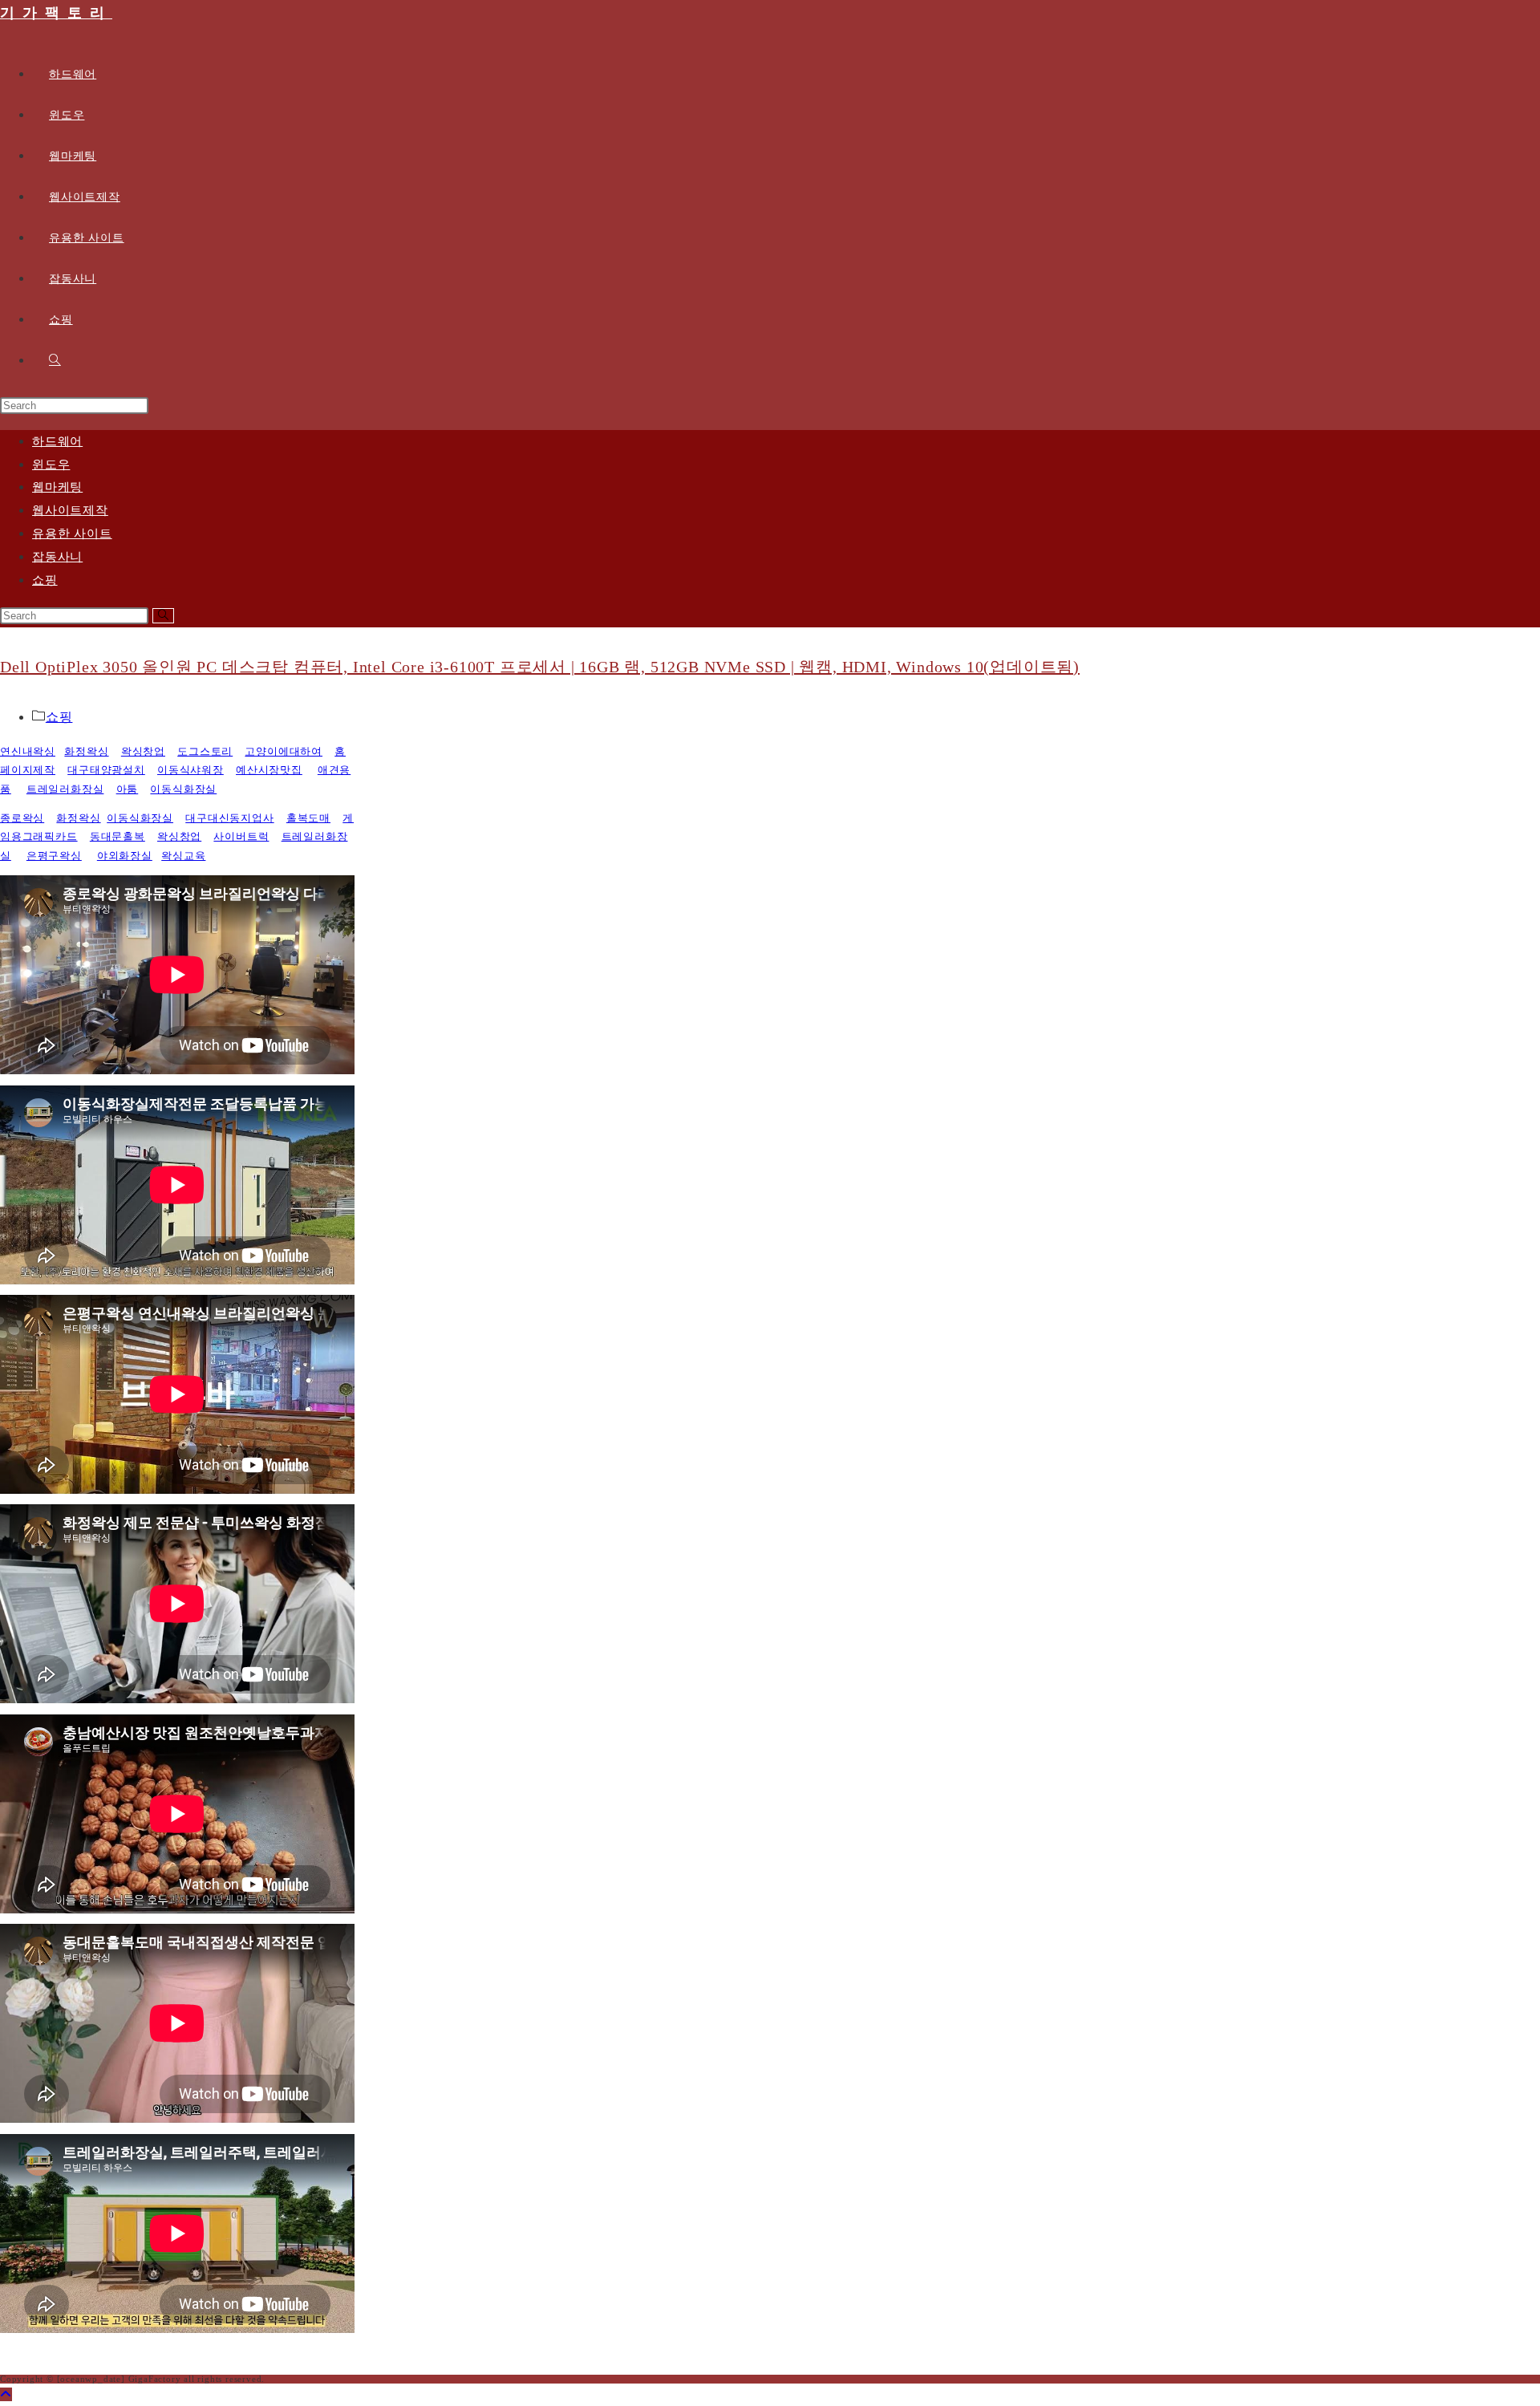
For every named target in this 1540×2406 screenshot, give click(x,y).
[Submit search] (163, 616)
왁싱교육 (183, 856)
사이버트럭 (241, 836)
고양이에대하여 (284, 751)
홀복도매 (308, 818)
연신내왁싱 (28, 751)
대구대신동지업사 (229, 818)
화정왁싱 (86, 751)
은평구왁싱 (54, 856)
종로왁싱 (22, 818)
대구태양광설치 (106, 770)
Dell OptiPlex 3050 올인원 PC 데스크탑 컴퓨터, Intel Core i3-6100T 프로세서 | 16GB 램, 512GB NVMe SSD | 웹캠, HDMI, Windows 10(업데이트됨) (540, 667)
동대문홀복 (118, 836)
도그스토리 (205, 751)
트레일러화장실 (65, 789)
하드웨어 (57, 441)
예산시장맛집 (269, 770)
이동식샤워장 (190, 770)
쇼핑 (45, 580)
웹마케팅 (57, 487)
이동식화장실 (183, 789)
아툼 (128, 789)
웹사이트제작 (70, 510)
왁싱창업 (143, 751)
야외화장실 (125, 856)
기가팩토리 (56, 13)
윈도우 (51, 465)
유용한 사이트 (72, 534)
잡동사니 (57, 557)
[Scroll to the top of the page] (6, 2394)
